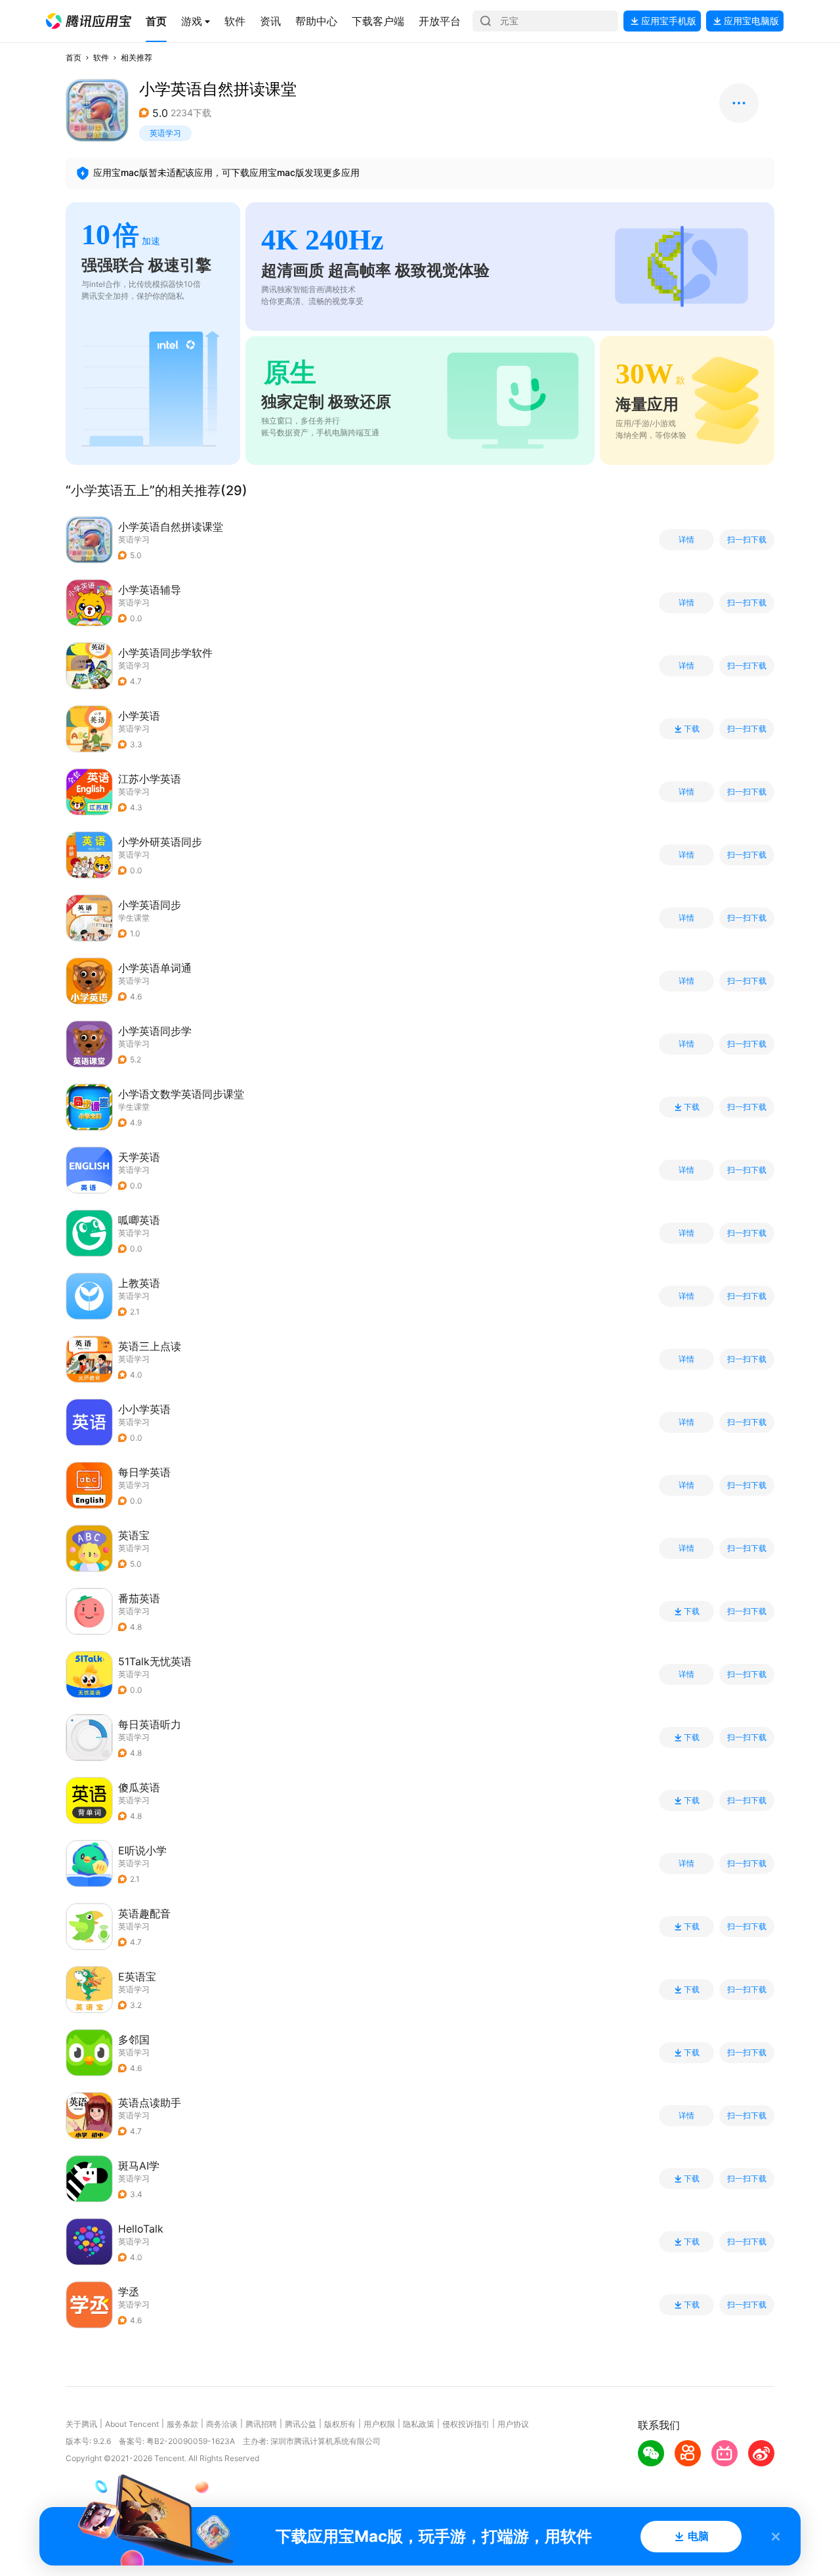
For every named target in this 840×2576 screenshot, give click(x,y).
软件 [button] (101, 57)
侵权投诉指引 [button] (466, 2424)
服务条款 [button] (182, 2424)
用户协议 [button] (513, 2424)
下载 (692, 729)
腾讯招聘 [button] (261, 2424)
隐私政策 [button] (419, 2424)
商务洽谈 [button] (222, 2424)
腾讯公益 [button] (301, 2424)
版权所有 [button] (340, 2424)
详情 (686, 540)
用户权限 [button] (379, 2424)
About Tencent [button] (132, 2424)
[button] (89, 21)
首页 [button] (73, 57)
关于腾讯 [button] (81, 2424)
